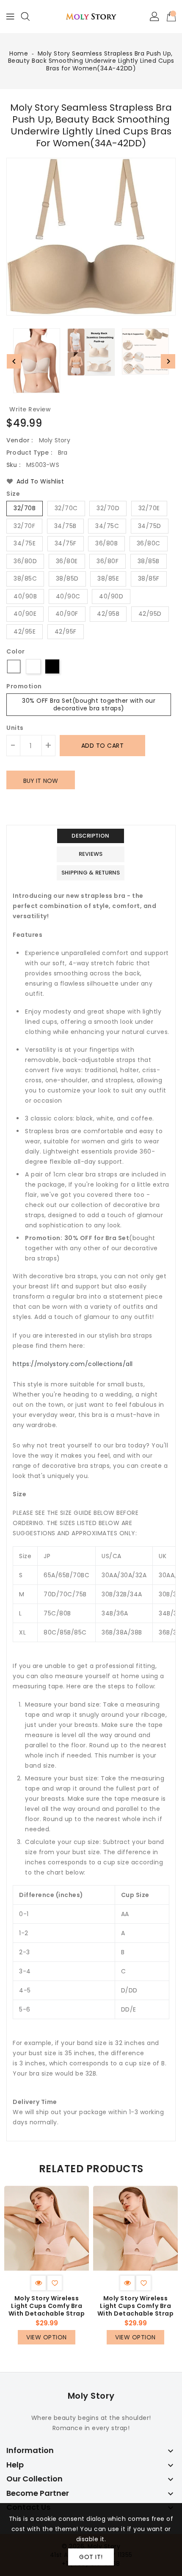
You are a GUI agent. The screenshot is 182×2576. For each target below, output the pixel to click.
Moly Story (91, 2396)
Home (19, 53)
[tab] (91, 836)
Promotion (24, 687)
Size (13, 494)
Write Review (30, 409)
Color (16, 652)
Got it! (91, 2557)
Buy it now (41, 781)
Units (15, 728)
